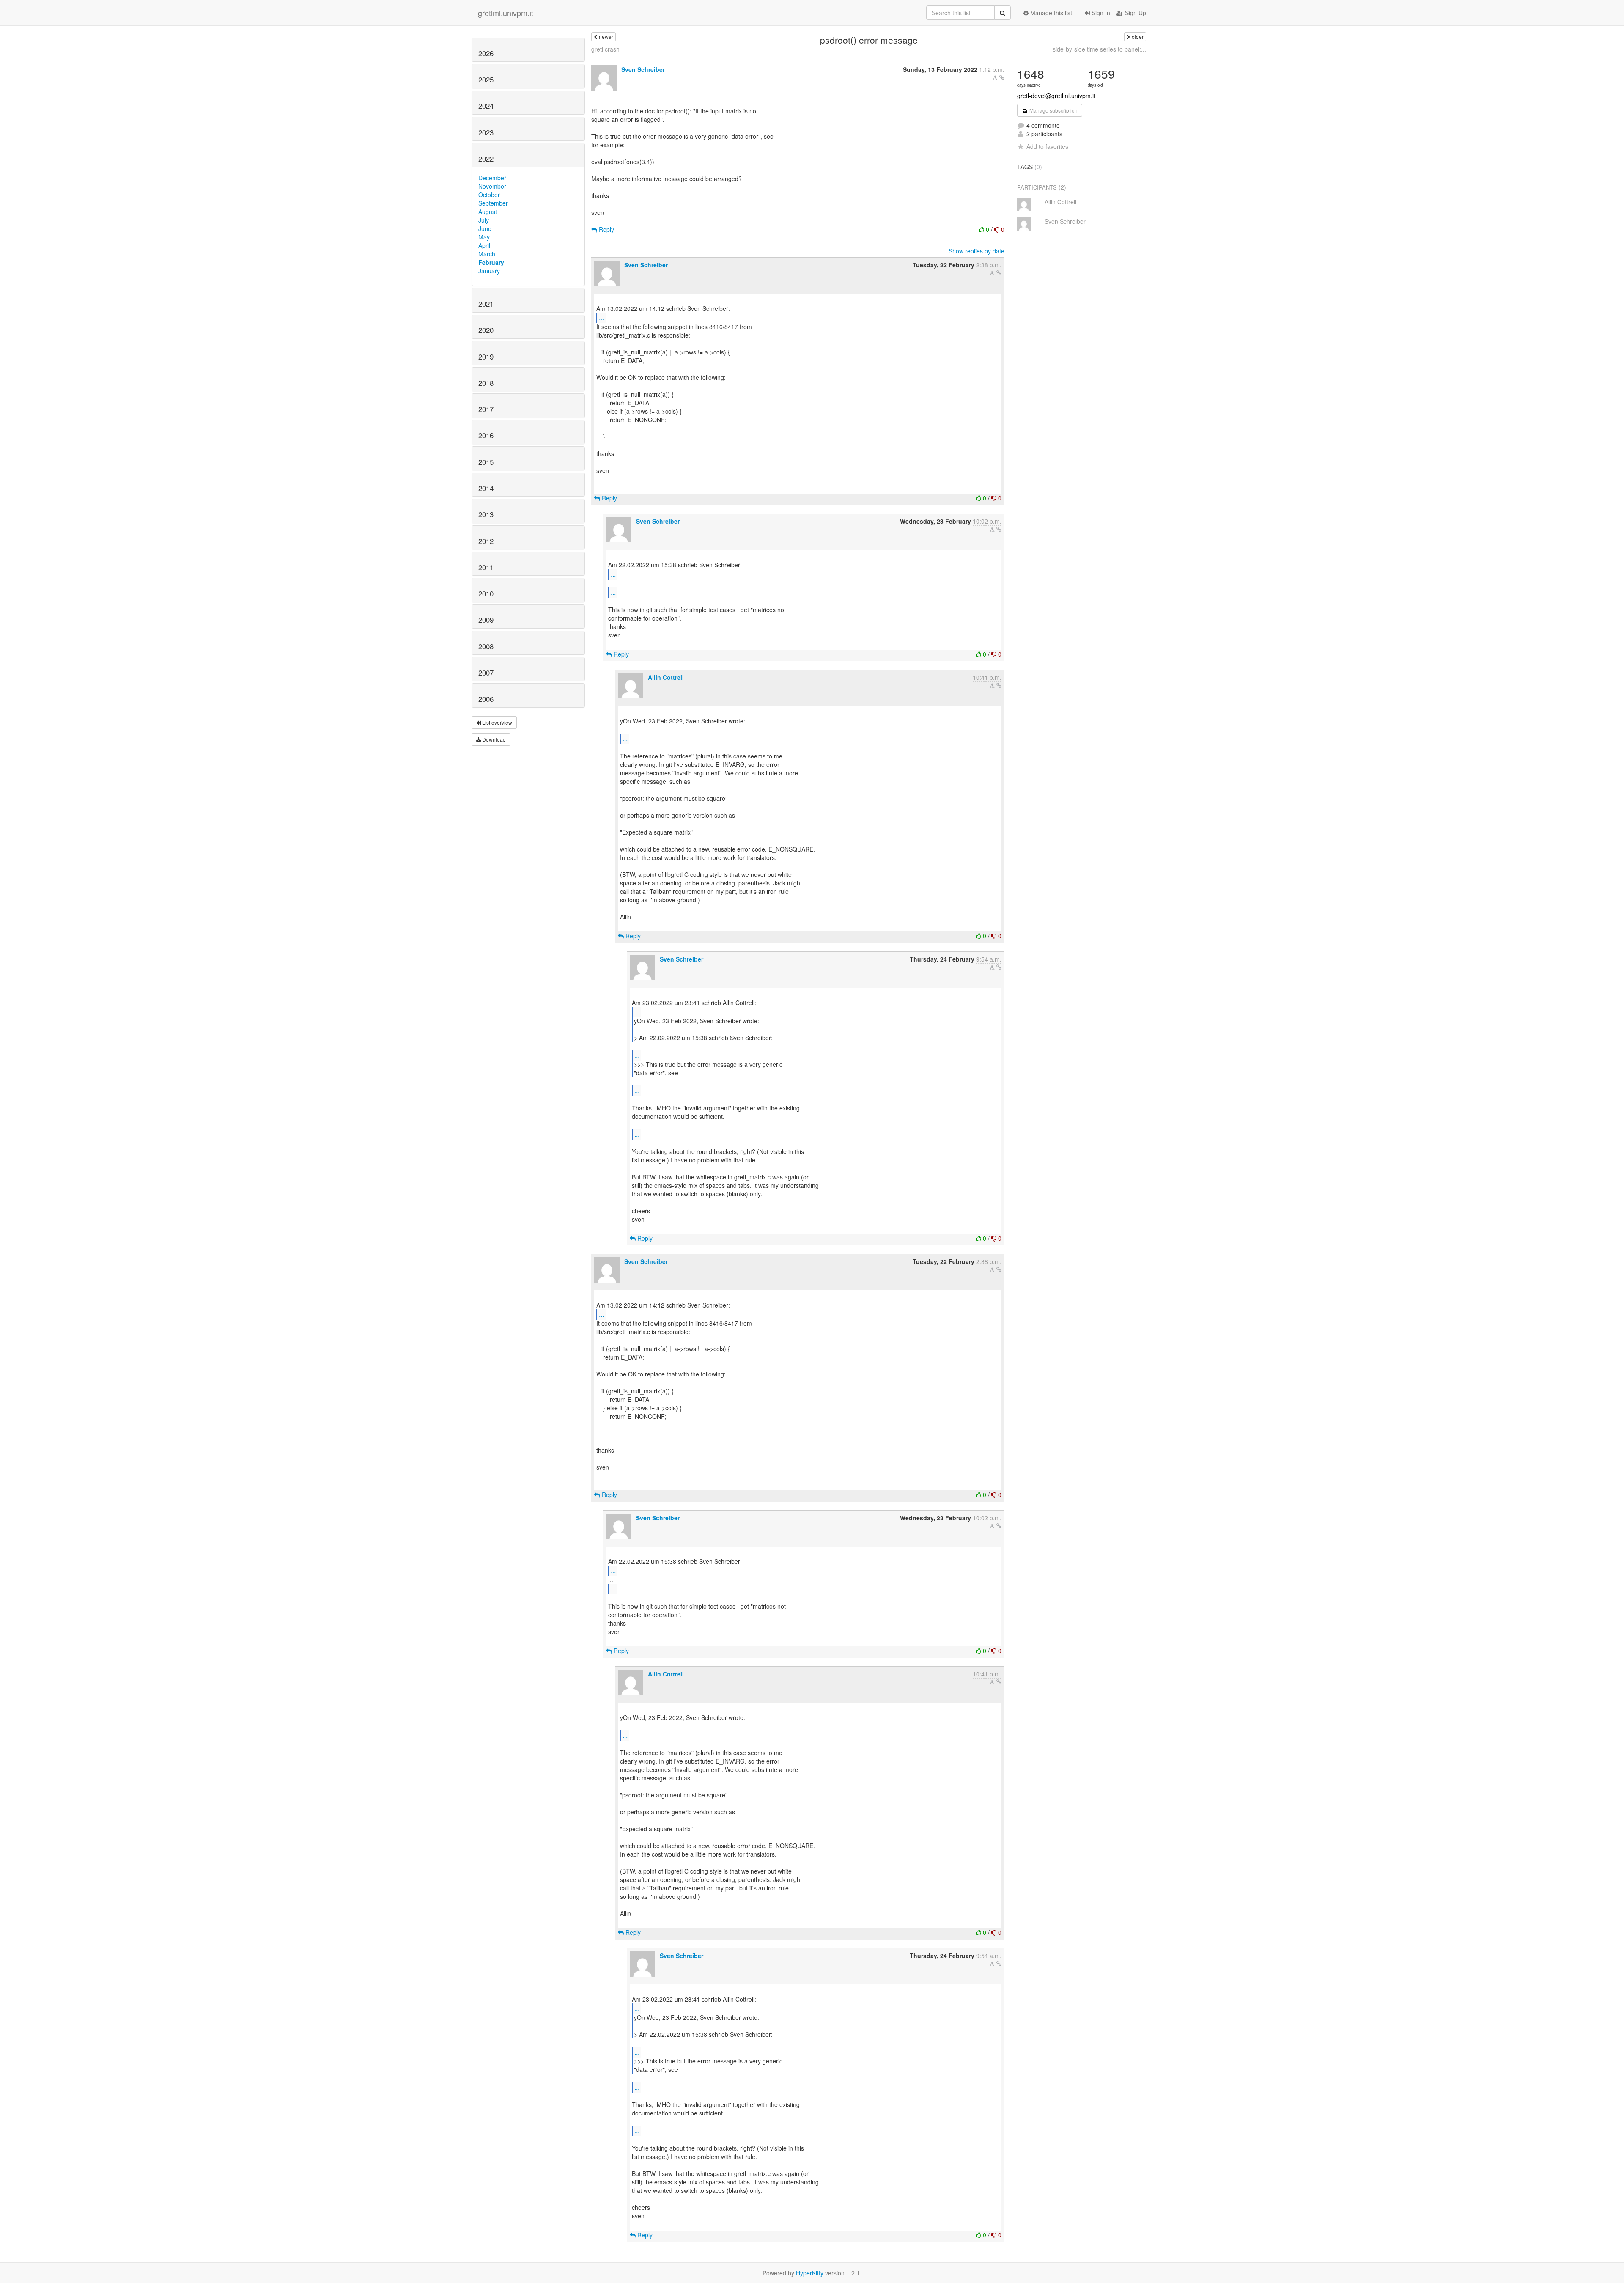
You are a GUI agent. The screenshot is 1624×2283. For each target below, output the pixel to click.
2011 (486, 567)
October (489, 195)
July (484, 220)
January (489, 271)
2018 (486, 383)
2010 (486, 593)
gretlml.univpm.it (506, 13)
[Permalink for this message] (1002, 77)
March (487, 254)
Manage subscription (1053, 110)
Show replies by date (977, 251)
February (491, 262)
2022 (486, 159)
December (492, 178)
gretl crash (605, 49)
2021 (486, 304)
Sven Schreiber (643, 69)
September (493, 203)
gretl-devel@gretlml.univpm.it (1056, 96)
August (488, 212)
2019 (486, 357)
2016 (486, 435)
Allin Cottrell (666, 677)
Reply (606, 229)
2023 (486, 132)
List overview (497, 722)
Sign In (1100, 13)
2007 (486, 673)
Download (493, 739)
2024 (486, 106)
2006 (486, 699)
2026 (486, 53)
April (484, 245)
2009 (486, 620)
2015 (486, 462)
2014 (486, 488)
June (485, 228)
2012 (486, 541)
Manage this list (1050, 13)
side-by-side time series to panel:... (1099, 49)
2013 (486, 514)
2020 (486, 330)
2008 (486, 646)
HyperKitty (810, 2273)
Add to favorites (1047, 146)
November (492, 186)
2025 (486, 80)
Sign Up (1135, 13)
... (601, 317)
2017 (486, 409)
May (484, 237)
